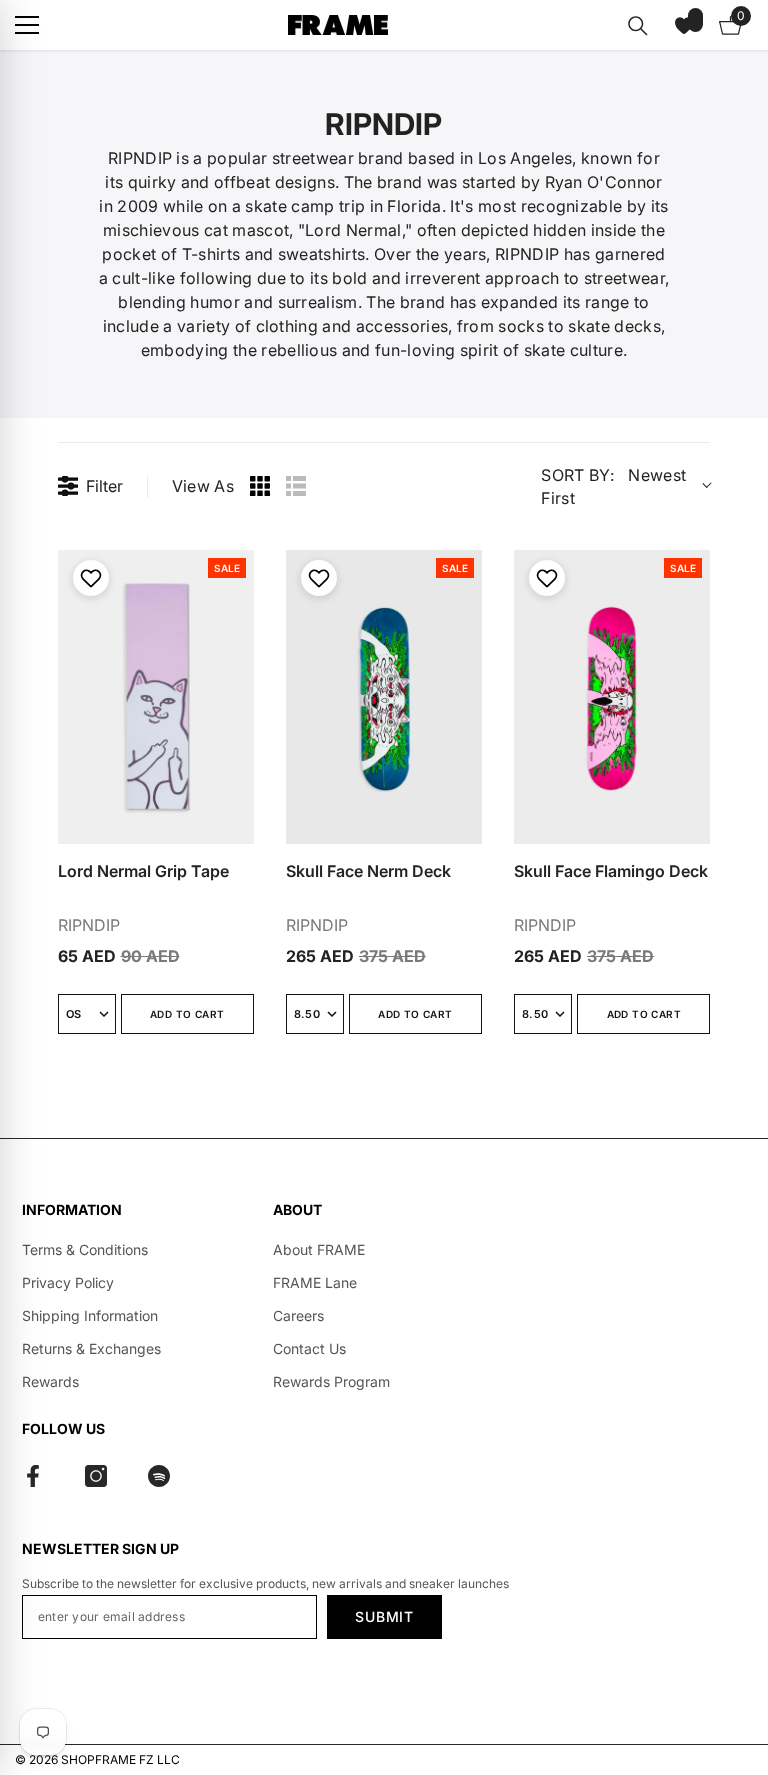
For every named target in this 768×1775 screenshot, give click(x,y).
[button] (684, 25)
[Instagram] (96, 1476)
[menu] (27, 25)
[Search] (638, 26)
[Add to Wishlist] (88, 578)
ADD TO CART (187, 1014)
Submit (384, 1616)
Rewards (50, 1381)
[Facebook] (33, 1476)
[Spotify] (159, 1476)
